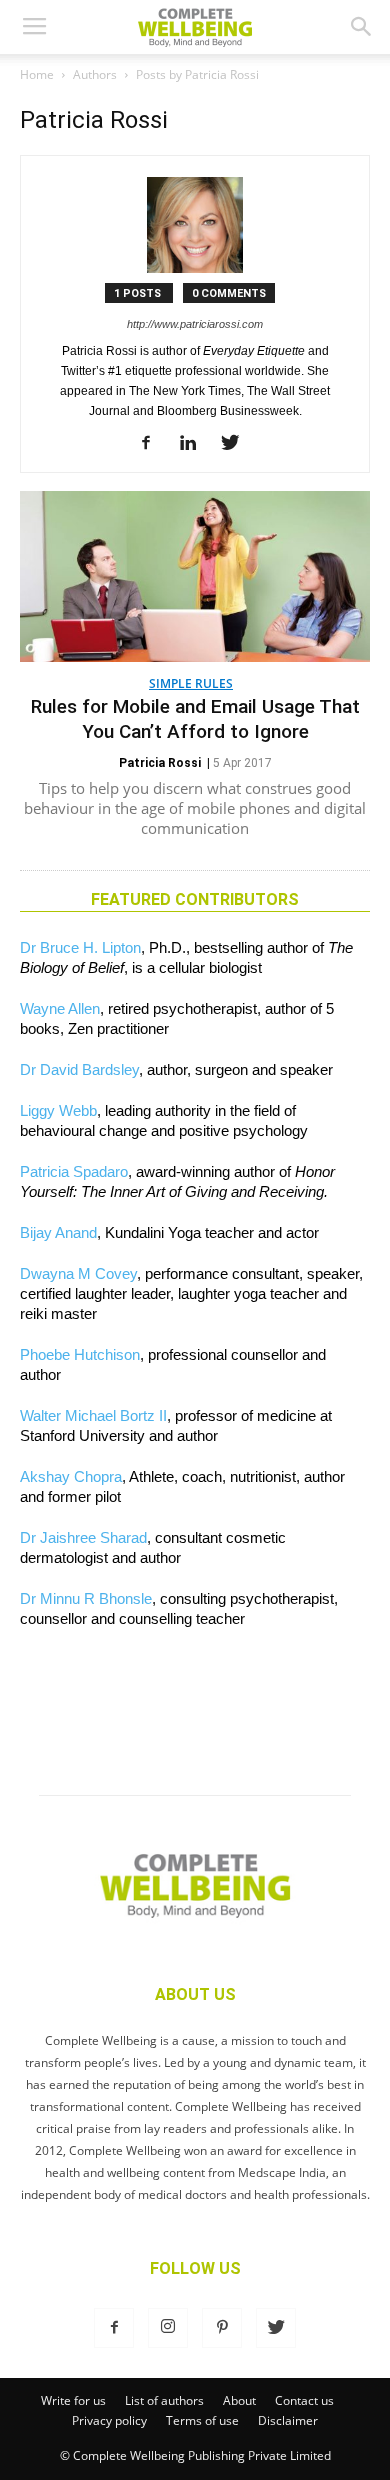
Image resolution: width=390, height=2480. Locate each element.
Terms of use (202, 2420)
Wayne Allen (60, 1008)
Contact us (304, 2400)
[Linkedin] (195, 444)
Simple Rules (191, 683)
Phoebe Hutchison (80, 1354)
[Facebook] (153, 444)
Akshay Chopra (71, 1476)
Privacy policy (109, 2420)
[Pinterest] (222, 2328)
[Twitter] (237, 444)
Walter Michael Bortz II (93, 1415)
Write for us (73, 2400)
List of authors (164, 2400)
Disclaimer (288, 2420)
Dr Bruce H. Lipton (80, 947)
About (239, 2400)
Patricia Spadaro (74, 1171)
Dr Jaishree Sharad (83, 1537)
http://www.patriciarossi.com (195, 324)
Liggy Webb (58, 1110)
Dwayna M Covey (78, 1273)
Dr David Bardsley (79, 1069)
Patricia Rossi (160, 763)
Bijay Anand (58, 1232)
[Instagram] (168, 2328)
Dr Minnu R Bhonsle (86, 1598)
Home (37, 74)
